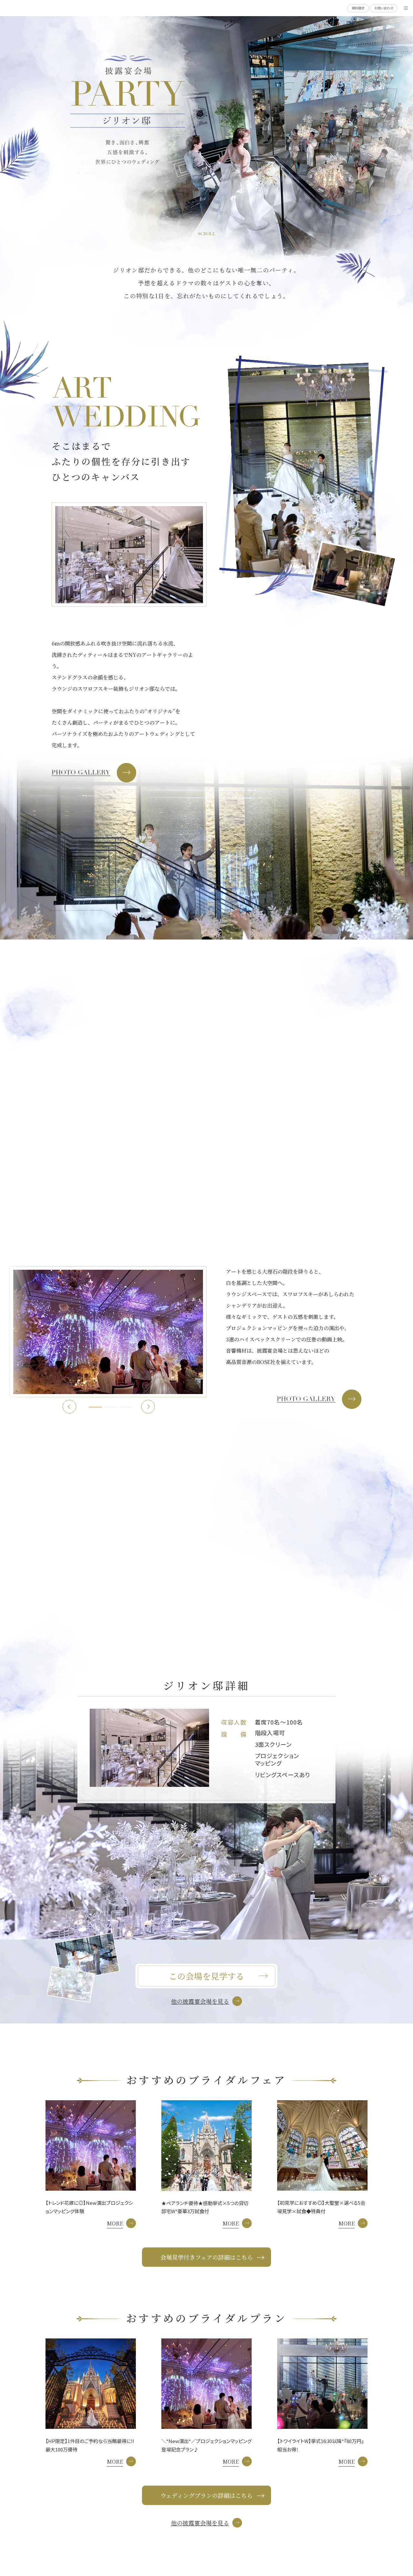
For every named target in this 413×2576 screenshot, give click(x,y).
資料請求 (358, 8)
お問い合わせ (384, 8)
